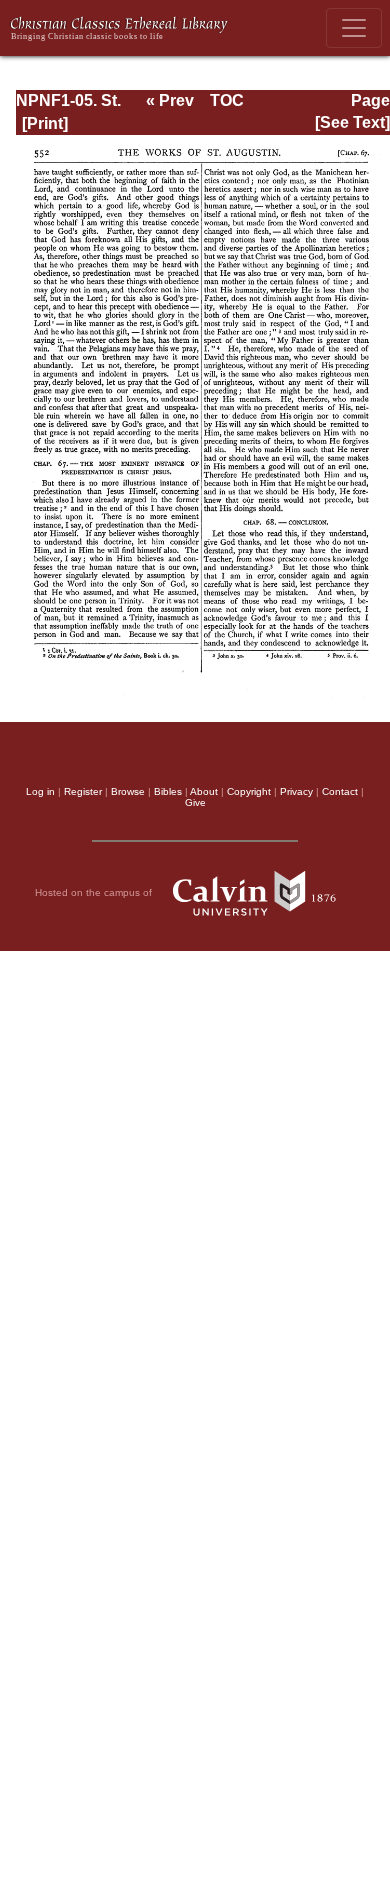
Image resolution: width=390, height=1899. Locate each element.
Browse (128, 791)
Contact (340, 791)
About (204, 791)
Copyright (249, 791)
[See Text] (352, 122)
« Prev (170, 100)
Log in (40, 791)
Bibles (168, 791)
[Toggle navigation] (354, 28)
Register (83, 791)
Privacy (296, 791)
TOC (227, 100)
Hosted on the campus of (95, 892)
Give (195, 802)
